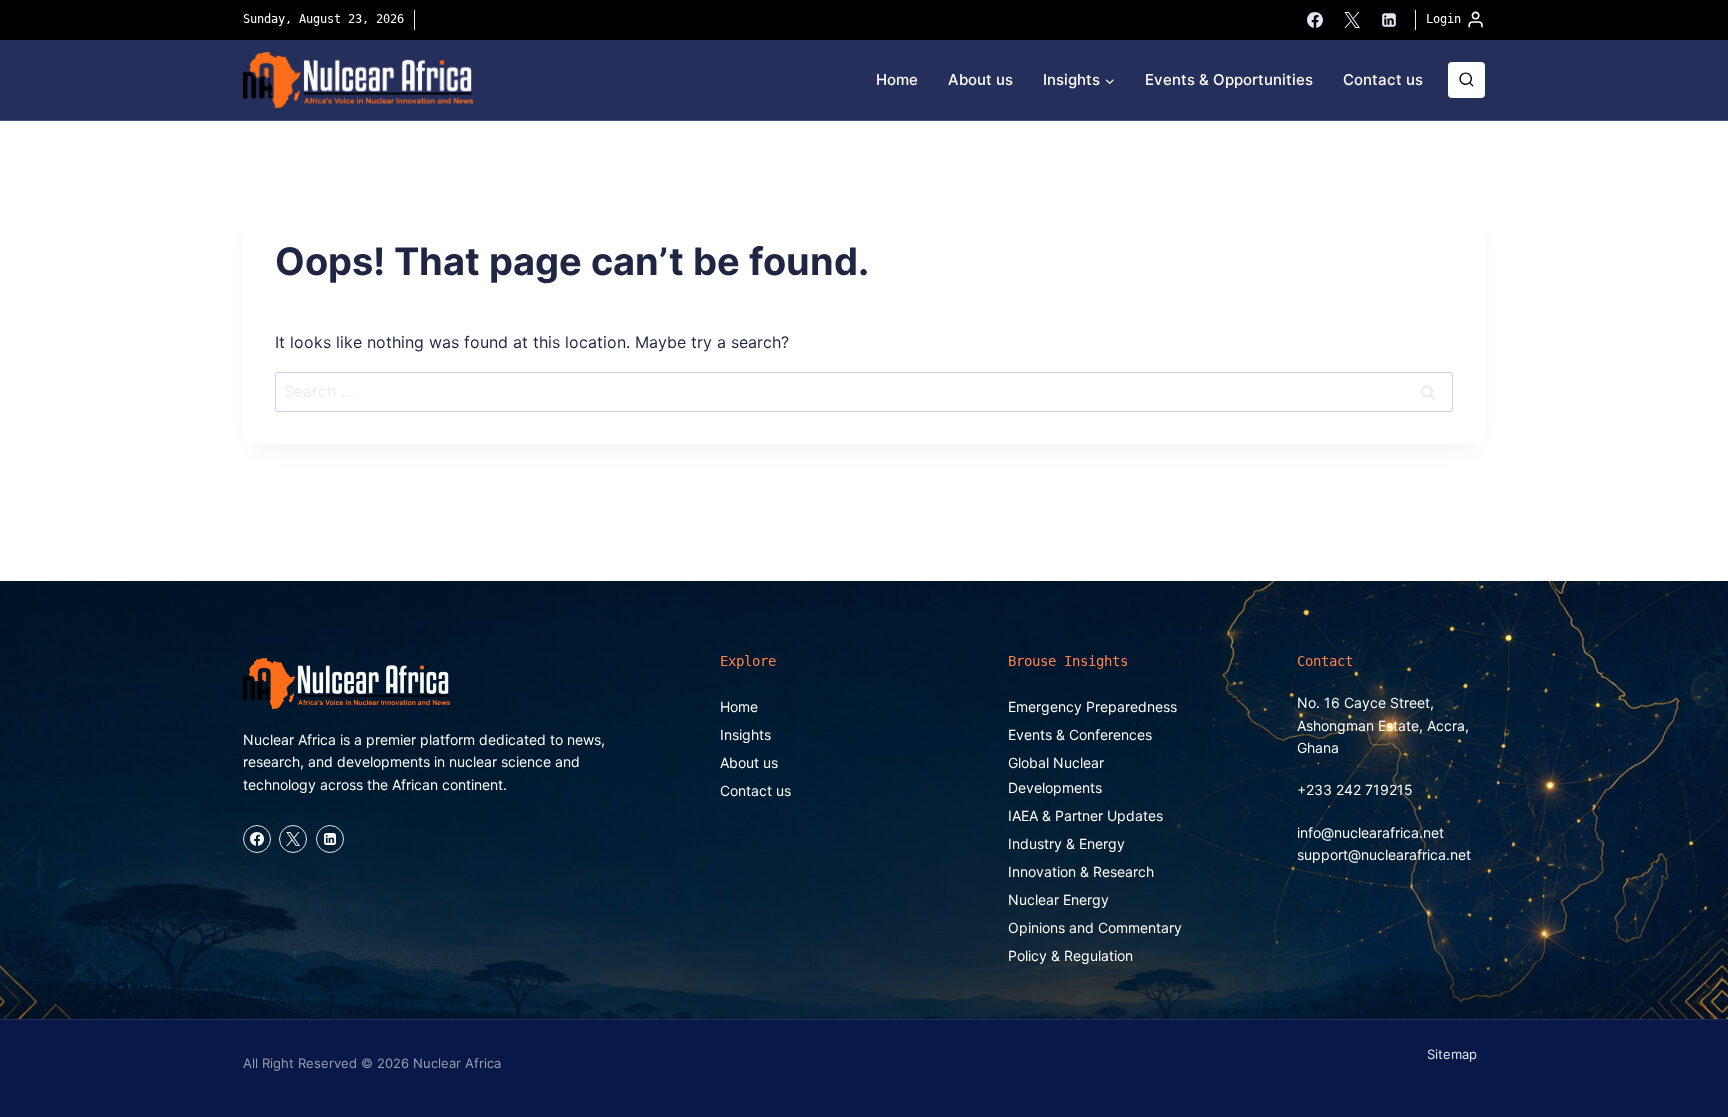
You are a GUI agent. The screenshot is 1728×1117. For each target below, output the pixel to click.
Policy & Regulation (1070, 955)
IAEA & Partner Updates (1085, 815)
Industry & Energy (1066, 843)
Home (897, 79)
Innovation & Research (1081, 871)
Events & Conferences (1080, 734)
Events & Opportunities (1229, 79)
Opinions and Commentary (1095, 927)
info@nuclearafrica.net (1370, 832)
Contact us (1383, 79)
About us (980, 79)
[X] (1352, 20)
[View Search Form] (1466, 80)
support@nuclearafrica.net (1384, 854)
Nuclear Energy (1058, 899)
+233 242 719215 (1355, 789)
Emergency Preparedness (1092, 706)
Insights (745, 734)
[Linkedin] (1389, 20)
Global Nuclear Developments (1056, 775)
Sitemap (1452, 1054)
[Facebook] (1315, 20)
